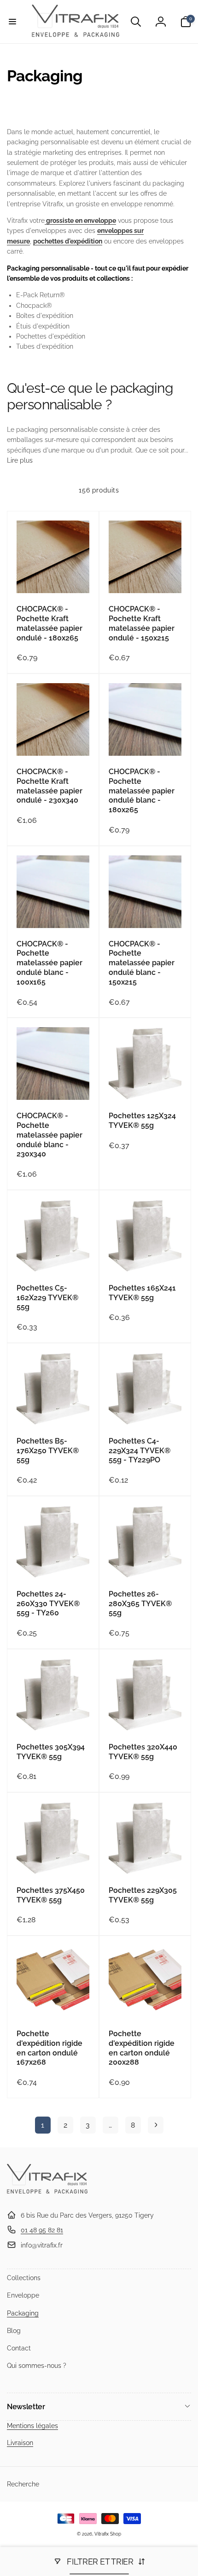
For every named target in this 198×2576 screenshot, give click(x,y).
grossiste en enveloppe (80, 221)
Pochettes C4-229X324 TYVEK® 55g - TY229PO (140, 1451)
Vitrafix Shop (108, 2534)
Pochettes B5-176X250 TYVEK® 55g (48, 1451)
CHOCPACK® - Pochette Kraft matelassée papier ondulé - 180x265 (49, 623)
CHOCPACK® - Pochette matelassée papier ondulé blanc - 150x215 (142, 963)
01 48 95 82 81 (42, 2230)
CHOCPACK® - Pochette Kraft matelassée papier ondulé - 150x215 (142, 623)
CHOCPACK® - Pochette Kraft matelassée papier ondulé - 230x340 (49, 786)
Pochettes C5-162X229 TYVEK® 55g (47, 1298)
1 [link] (43, 2125)
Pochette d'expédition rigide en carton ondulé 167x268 (49, 2048)
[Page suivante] (156, 2125)
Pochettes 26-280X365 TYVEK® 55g (140, 1604)
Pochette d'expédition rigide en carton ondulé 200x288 (142, 2048)
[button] (12, 22)
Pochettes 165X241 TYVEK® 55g (142, 1293)
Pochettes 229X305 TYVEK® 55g (143, 1895)
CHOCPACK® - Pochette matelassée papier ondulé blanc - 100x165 (49, 963)
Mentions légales (32, 2426)
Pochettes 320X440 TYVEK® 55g (143, 1752)
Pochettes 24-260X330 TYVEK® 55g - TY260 (48, 1604)
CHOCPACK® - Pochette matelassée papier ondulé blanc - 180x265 (142, 791)
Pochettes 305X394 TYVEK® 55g (51, 1752)
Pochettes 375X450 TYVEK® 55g (51, 1895)
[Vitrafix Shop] (47, 2193)
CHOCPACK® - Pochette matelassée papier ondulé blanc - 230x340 (49, 1135)
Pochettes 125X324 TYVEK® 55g (142, 1121)
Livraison (20, 2443)
